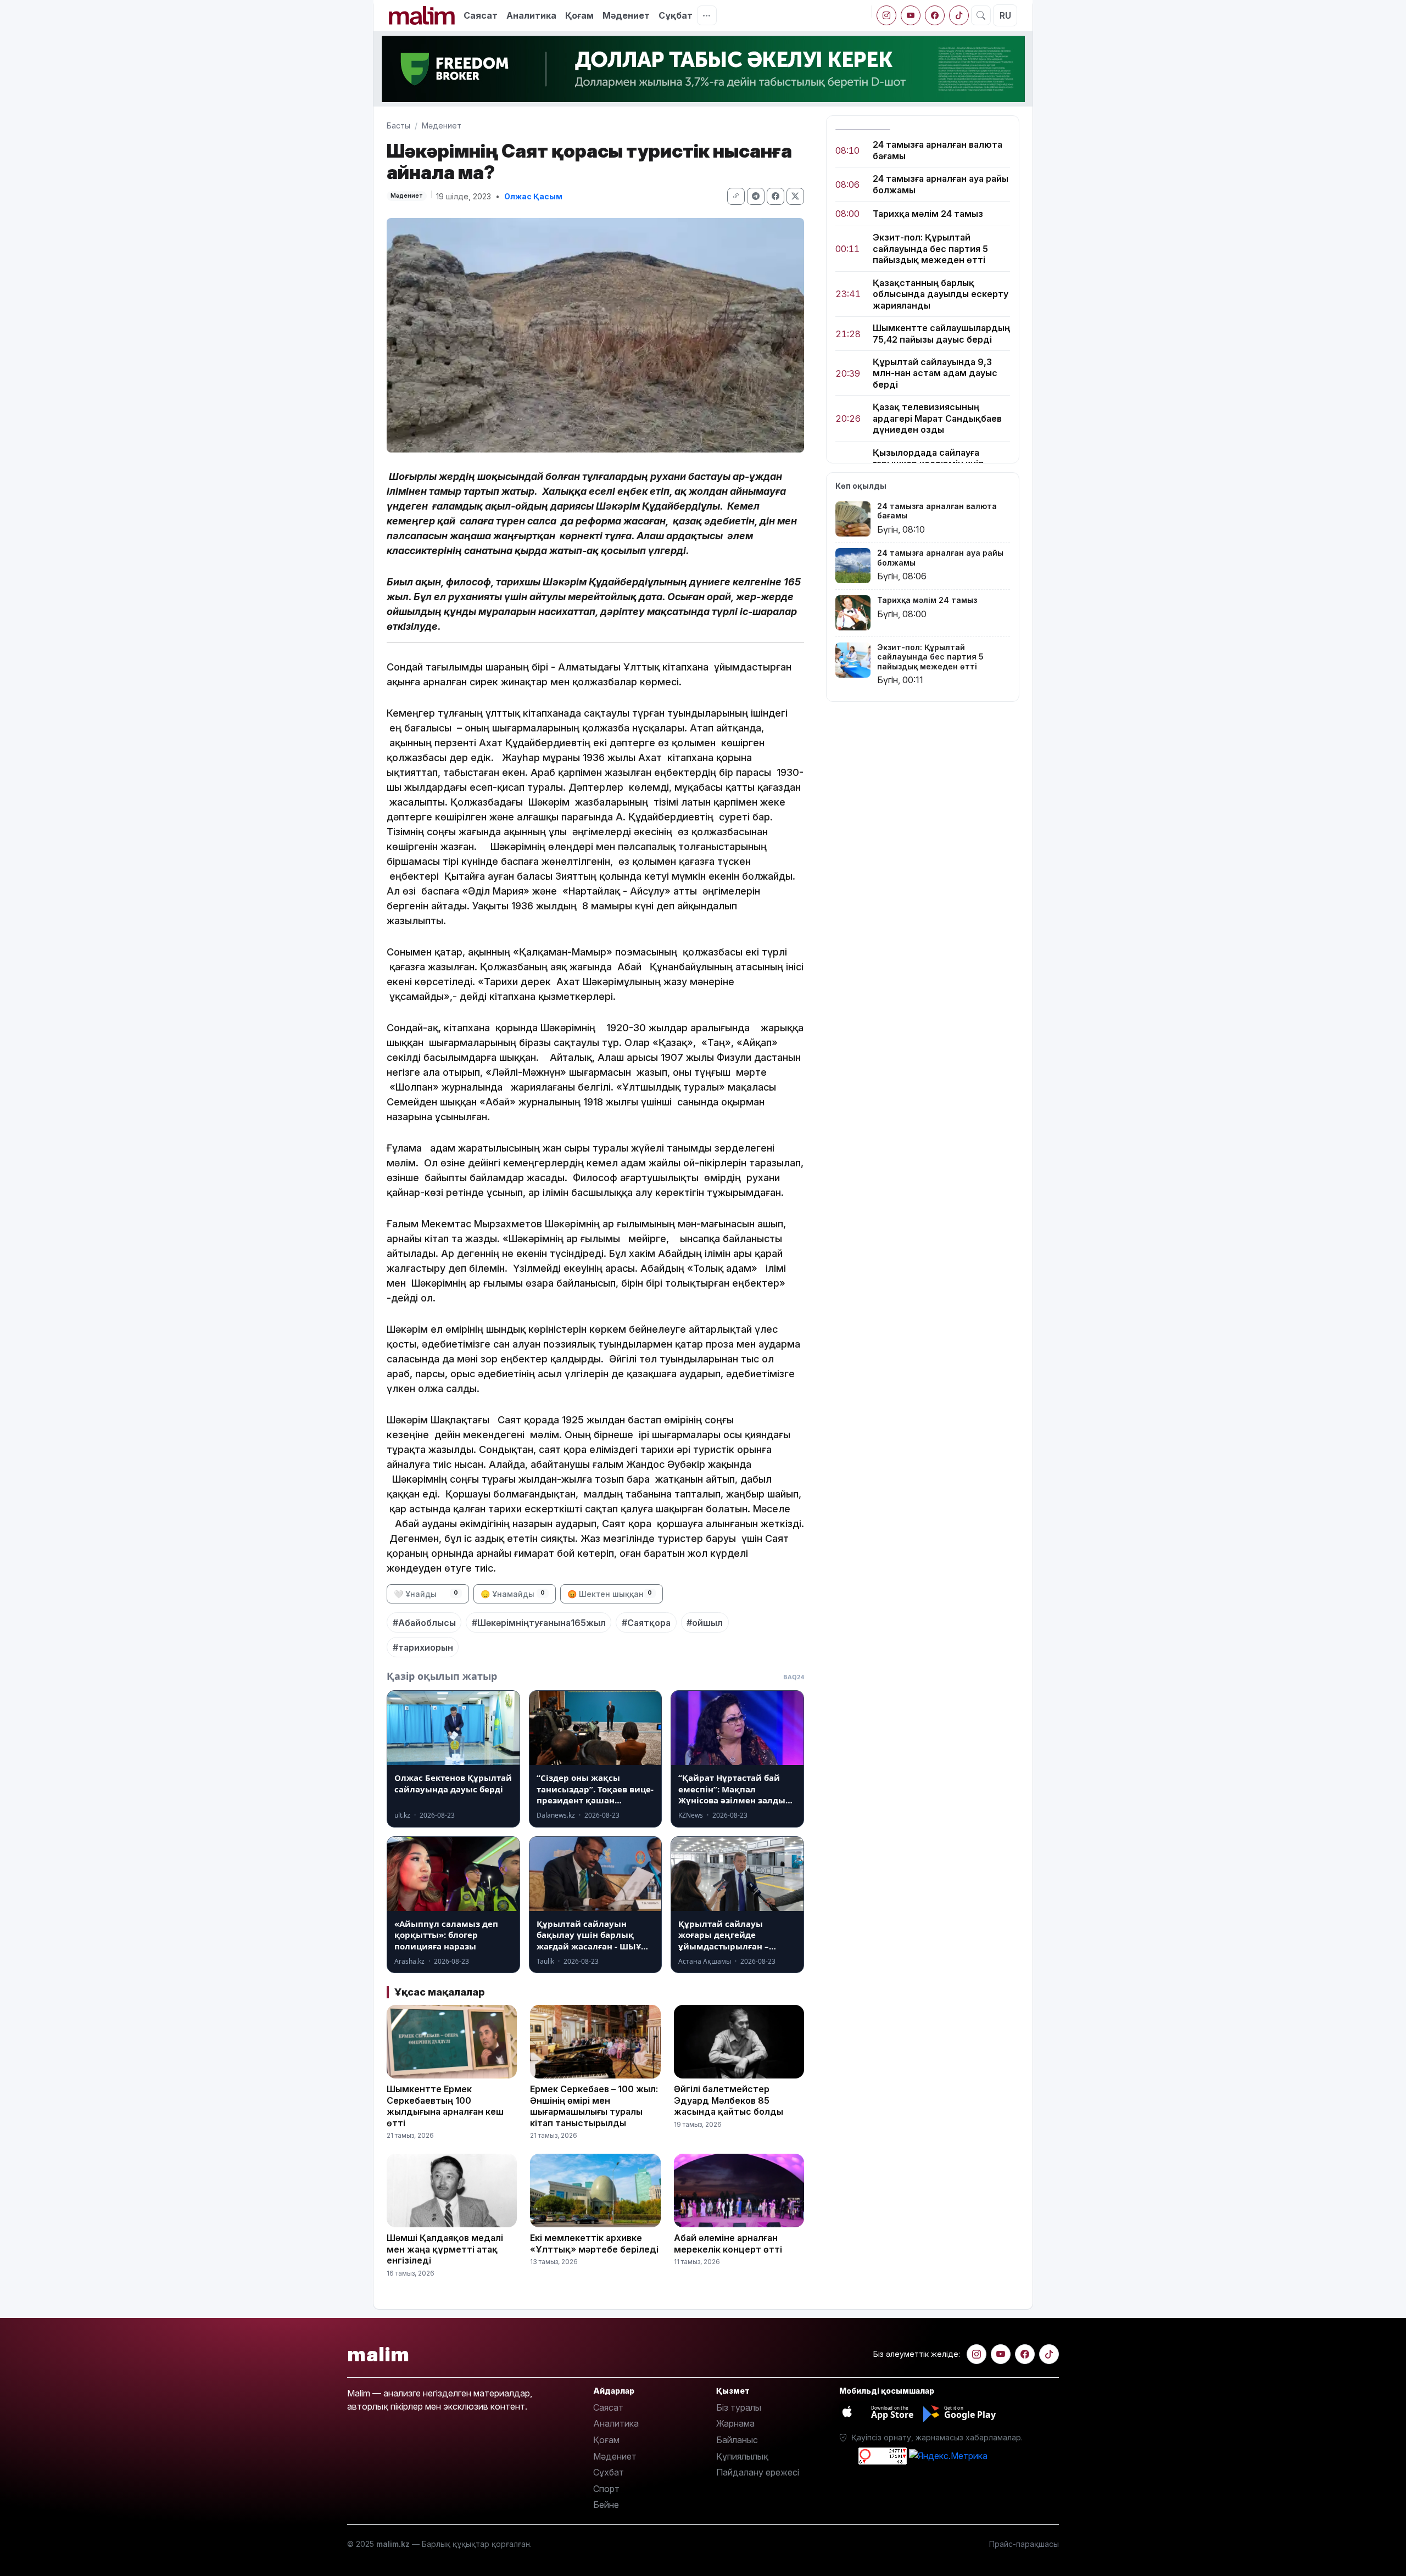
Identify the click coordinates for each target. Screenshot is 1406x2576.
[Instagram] (886, 15)
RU (1005, 15)
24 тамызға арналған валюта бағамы (938, 150)
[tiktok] (959, 15)
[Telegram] (756, 196)
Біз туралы (739, 2407)
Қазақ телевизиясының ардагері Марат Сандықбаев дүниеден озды (937, 418)
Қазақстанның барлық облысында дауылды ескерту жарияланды (941, 294)
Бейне (606, 2505)
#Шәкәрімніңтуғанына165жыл (539, 1623)
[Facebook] (935, 15)
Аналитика (531, 15)
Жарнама (735, 2423)
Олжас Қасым (533, 196)
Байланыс (737, 2440)
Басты (398, 125)
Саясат (481, 15)
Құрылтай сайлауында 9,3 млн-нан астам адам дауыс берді (935, 373)
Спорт (606, 2489)
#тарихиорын (423, 1647)
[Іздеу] (981, 15)
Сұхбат (609, 2472)
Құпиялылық (742, 2456)
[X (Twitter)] (795, 196)
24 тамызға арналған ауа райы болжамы (941, 184)
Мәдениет (626, 15)
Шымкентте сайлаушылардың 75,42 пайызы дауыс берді (941, 333)
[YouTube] (911, 15)
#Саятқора (646, 1623)
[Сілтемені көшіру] (736, 196)
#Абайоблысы (424, 1623)
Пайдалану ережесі (758, 2472)
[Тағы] (707, 15)
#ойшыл (705, 1623)
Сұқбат (676, 15)
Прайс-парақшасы (1024, 2544)
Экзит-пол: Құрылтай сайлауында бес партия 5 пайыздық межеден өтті (930, 248)
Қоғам (579, 15)
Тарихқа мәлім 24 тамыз (928, 214)
